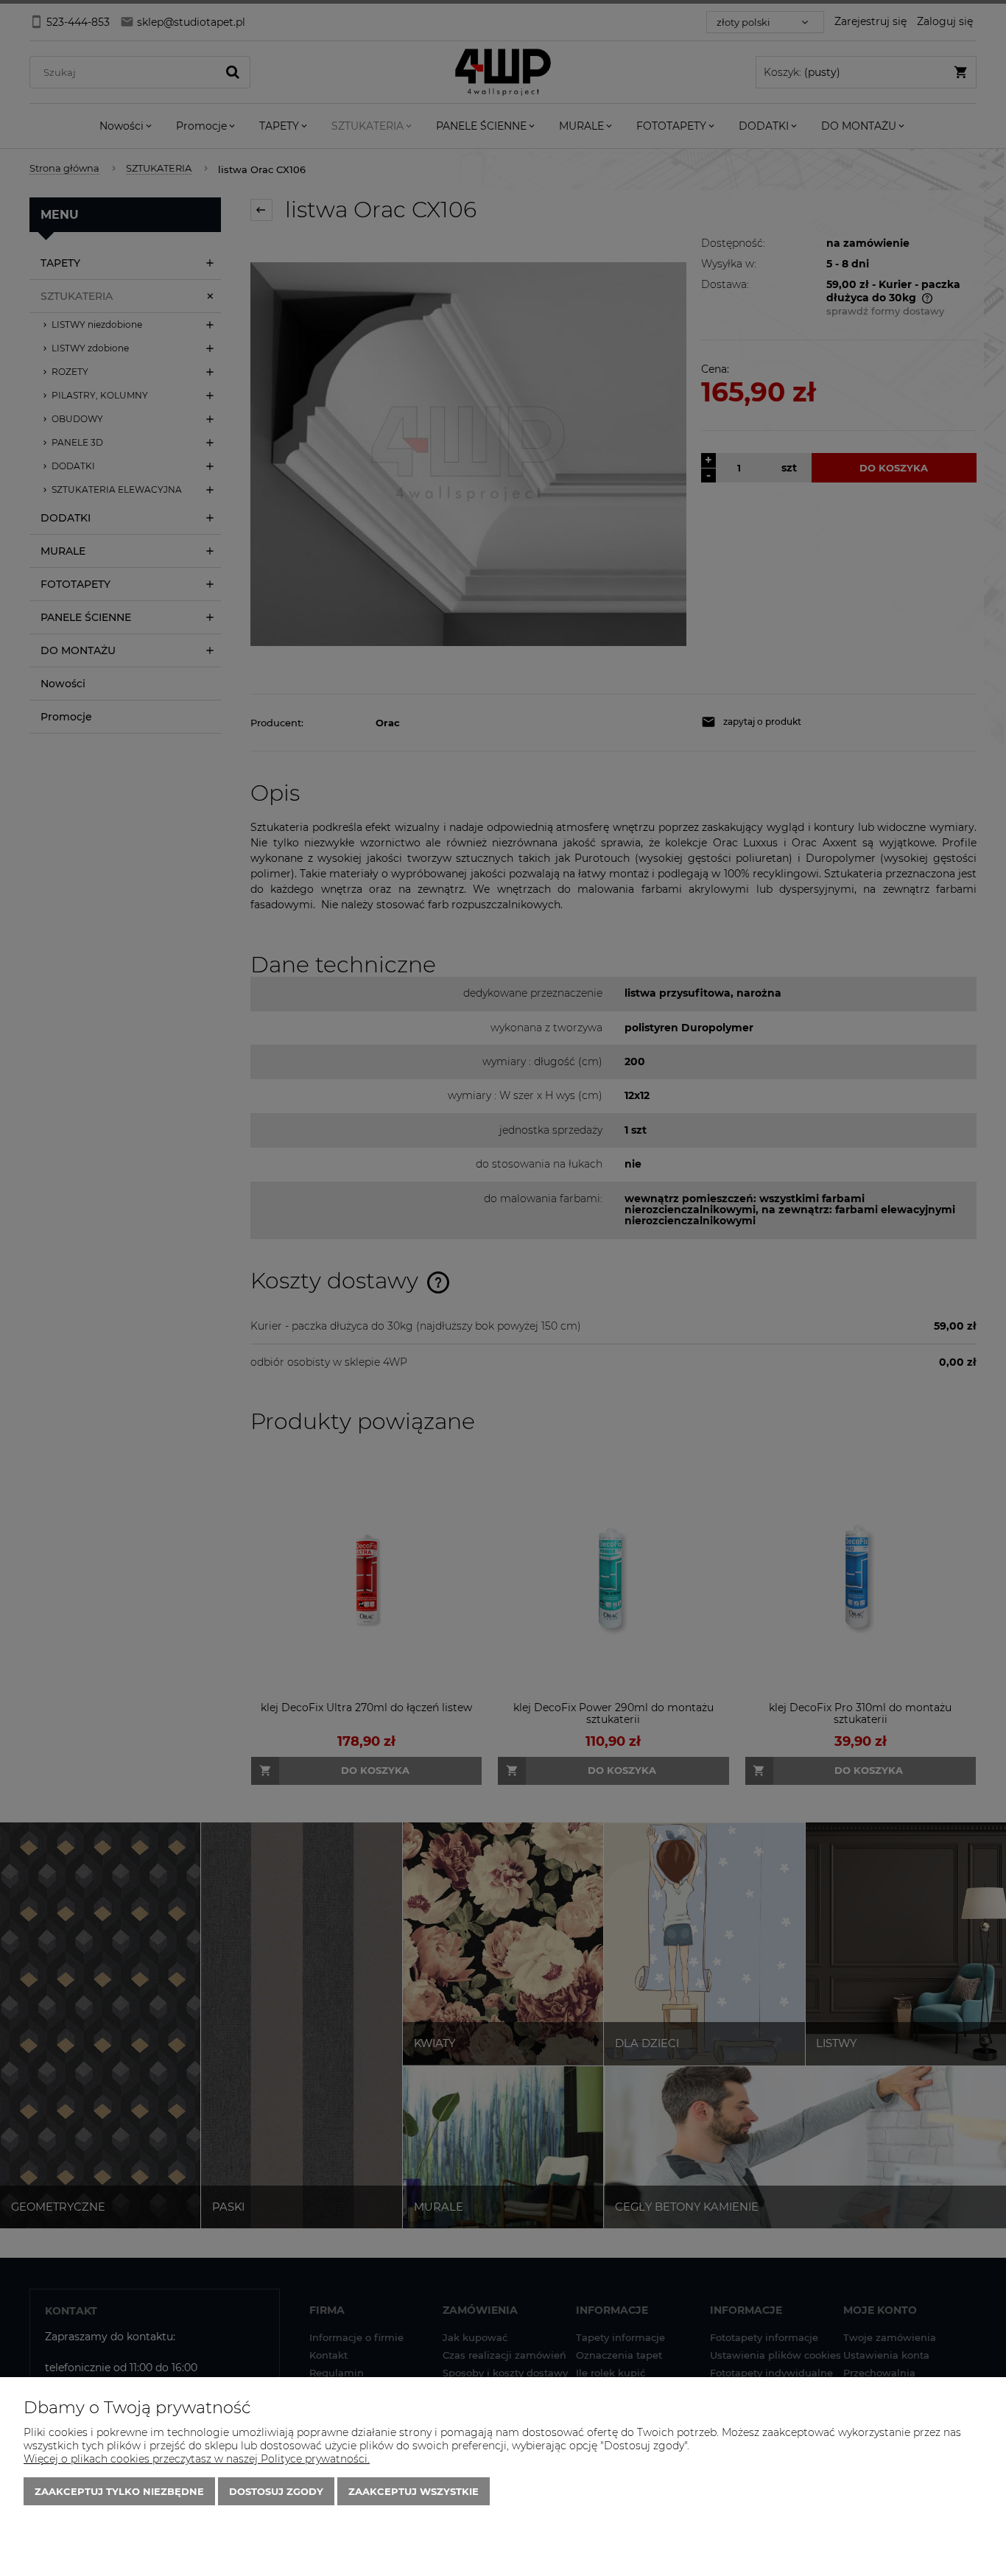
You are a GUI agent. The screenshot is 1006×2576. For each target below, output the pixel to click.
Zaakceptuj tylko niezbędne (119, 2491)
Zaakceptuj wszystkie (414, 2491)
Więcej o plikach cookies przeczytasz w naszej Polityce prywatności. (197, 2459)
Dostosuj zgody (276, 2491)
